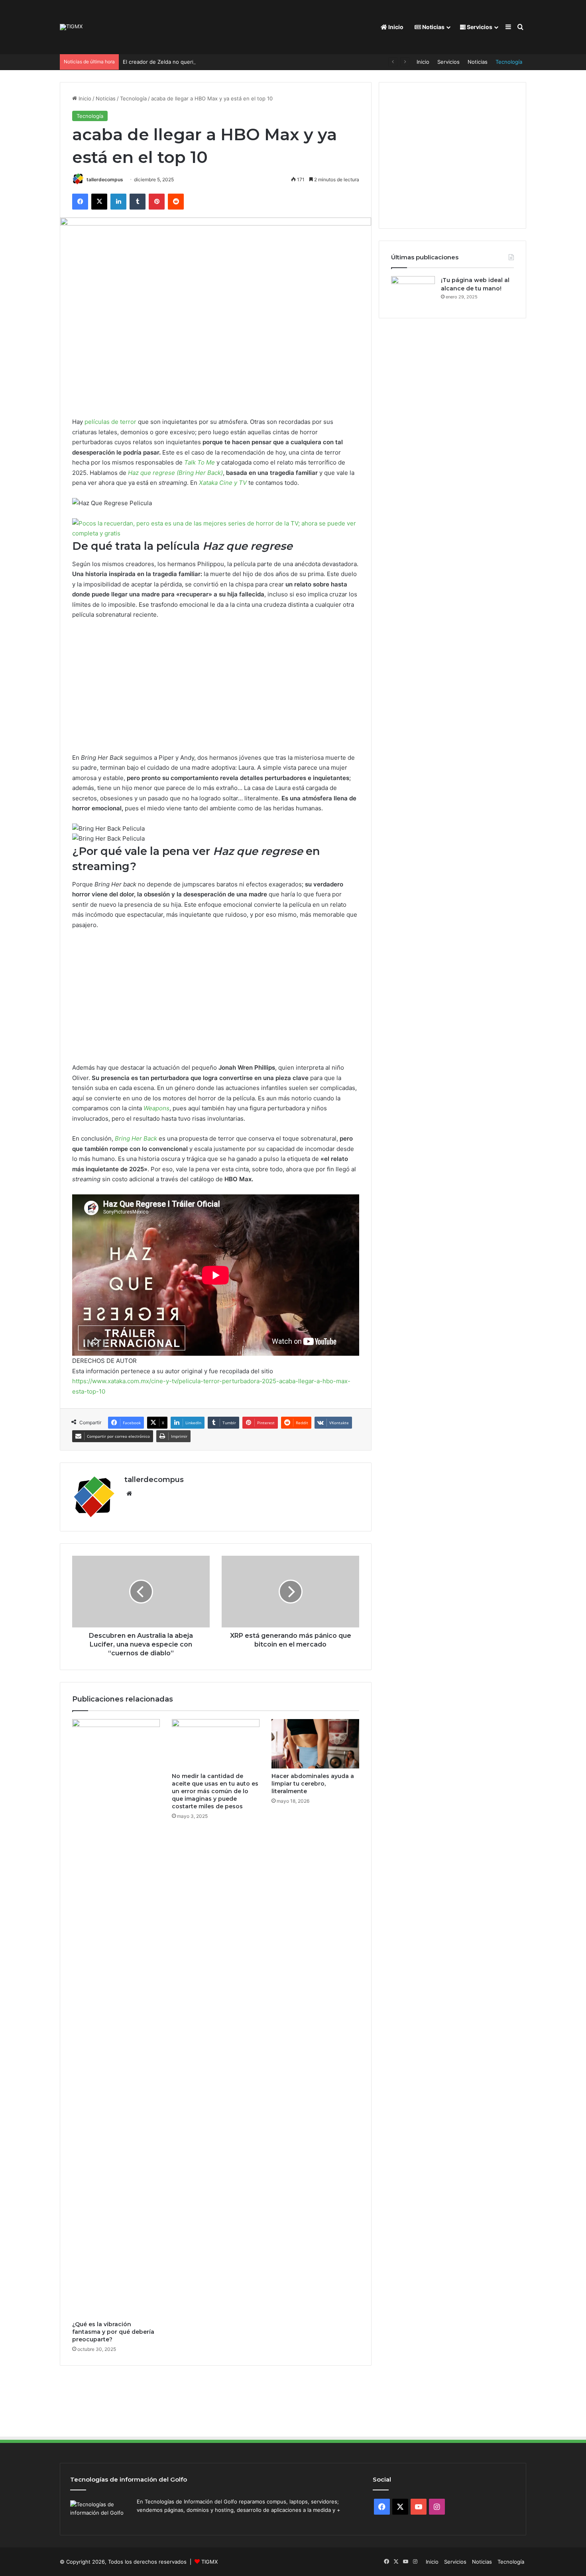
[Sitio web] (129, 1494)
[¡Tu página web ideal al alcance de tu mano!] (413, 291)
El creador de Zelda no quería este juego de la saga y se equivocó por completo (222, 62)
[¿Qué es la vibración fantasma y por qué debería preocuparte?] (116, 2018)
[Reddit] (176, 202)
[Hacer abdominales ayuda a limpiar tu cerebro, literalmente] (315, 1744)
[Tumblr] (138, 202)
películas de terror (110, 422)
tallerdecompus (105, 179)
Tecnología (509, 62)
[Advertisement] (216, 690)
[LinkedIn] (118, 202)
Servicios (479, 27)
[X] (99, 202)
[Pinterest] (157, 202)
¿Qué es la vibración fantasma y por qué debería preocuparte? (113, 2332)
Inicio (395, 27)
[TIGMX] (71, 27)
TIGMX (209, 2562)
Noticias (433, 27)
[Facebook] (80, 202)
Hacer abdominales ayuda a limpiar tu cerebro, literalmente (313, 1784)
